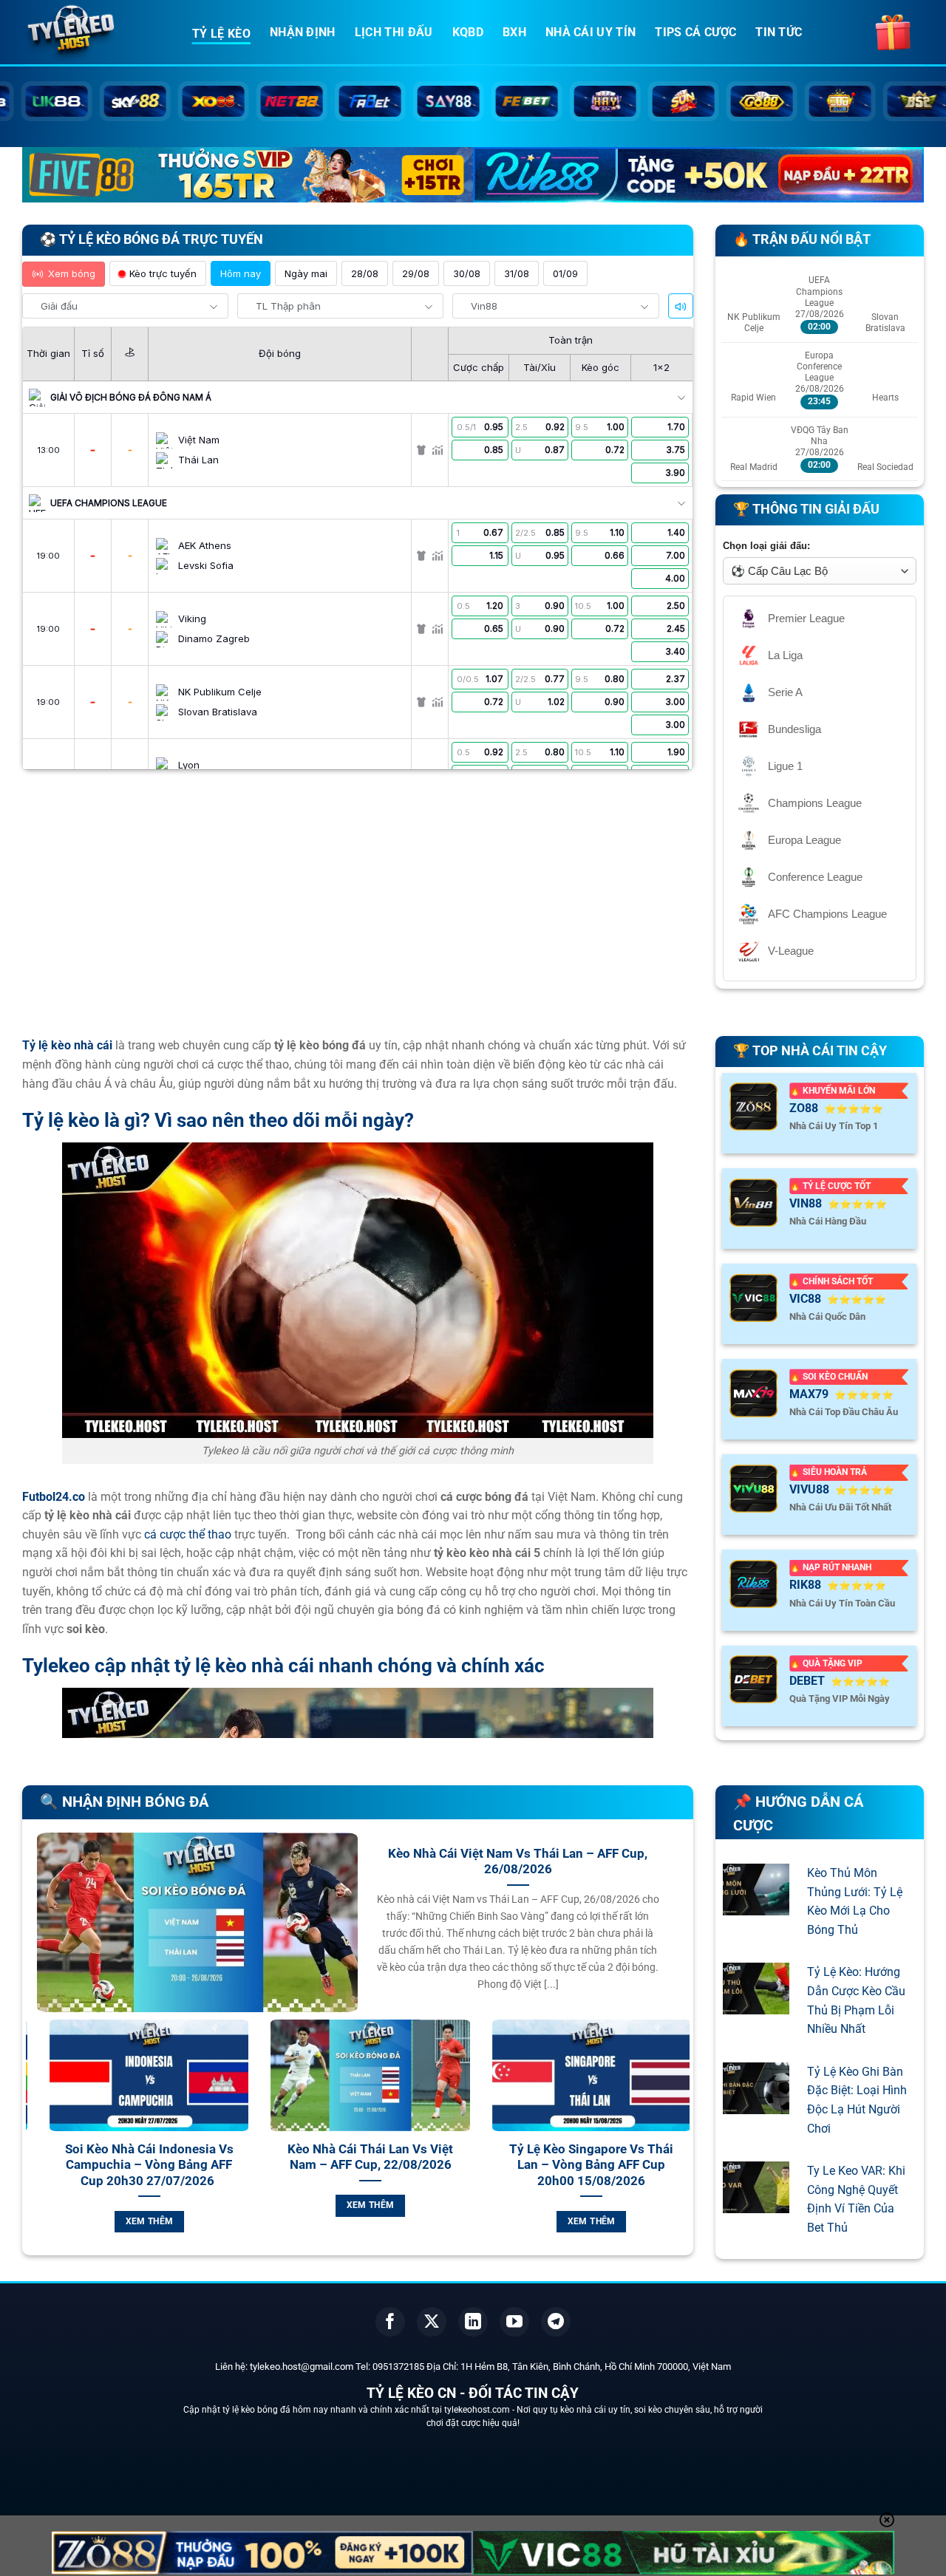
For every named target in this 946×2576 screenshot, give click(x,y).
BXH (514, 32)
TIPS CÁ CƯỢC (695, 32)
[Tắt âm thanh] (681, 307)
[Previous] (34, 2143)
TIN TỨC (779, 32)
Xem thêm (138, 2205)
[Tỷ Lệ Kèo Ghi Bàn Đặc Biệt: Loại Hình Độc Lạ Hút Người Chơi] (756, 2104)
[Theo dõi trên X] (432, 2322)
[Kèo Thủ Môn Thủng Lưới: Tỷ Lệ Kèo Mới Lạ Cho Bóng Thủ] (756, 1905)
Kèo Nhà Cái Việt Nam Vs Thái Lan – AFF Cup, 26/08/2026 (518, 1862)
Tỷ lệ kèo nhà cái (67, 1045)
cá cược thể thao (188, 1534)
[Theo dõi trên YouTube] (514, 2322)
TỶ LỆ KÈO (221, 34)
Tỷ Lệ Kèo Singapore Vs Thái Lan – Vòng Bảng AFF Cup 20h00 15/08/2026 (358, 2165)
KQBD (468, 32)
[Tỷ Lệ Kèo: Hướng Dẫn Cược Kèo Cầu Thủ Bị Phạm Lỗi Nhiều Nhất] (756, 2005)
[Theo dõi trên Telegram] (556, 2322)
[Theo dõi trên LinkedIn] (473, 2322)
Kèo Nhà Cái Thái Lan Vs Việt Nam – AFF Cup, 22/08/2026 (137, 2157)
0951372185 (398, 2367)
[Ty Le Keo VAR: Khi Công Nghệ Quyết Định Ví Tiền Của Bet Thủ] (756, 2204)
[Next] (681, 2143)
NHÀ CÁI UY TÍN (591, 32)
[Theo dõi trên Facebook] (390, 2322)
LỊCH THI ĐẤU (394, 32)
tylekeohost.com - (480, 2410)
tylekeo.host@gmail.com (302, 2367)
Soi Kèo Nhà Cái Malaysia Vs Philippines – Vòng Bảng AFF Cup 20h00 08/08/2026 (579, 2165)
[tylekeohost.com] (96, 33)
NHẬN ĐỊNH (303, 32)
